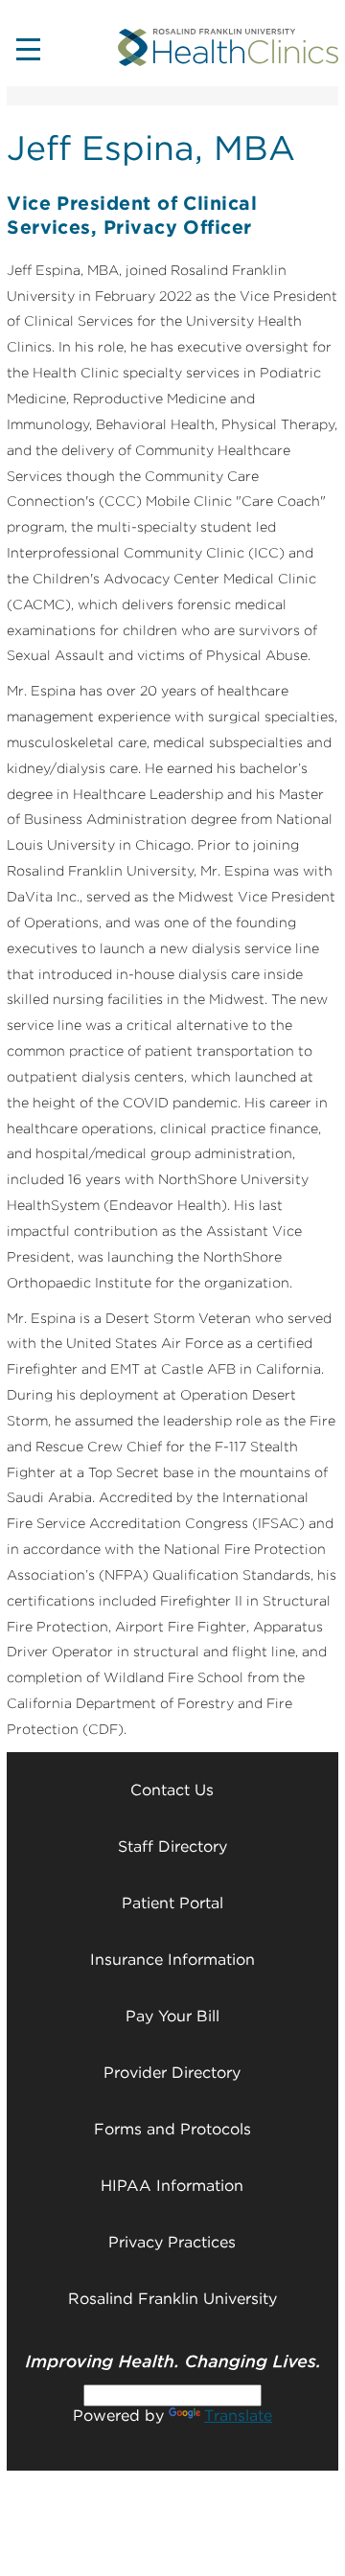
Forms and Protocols (172, 2129)
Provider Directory (172, 2073)
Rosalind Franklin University (172, 2299)
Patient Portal (172, 1903)
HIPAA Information (172, 2186)
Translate (238, 2416)
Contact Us (172, 1790)
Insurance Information (172, 1960)
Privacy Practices (172, 2242)
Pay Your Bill (172, 2016)
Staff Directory (172, 1847)
